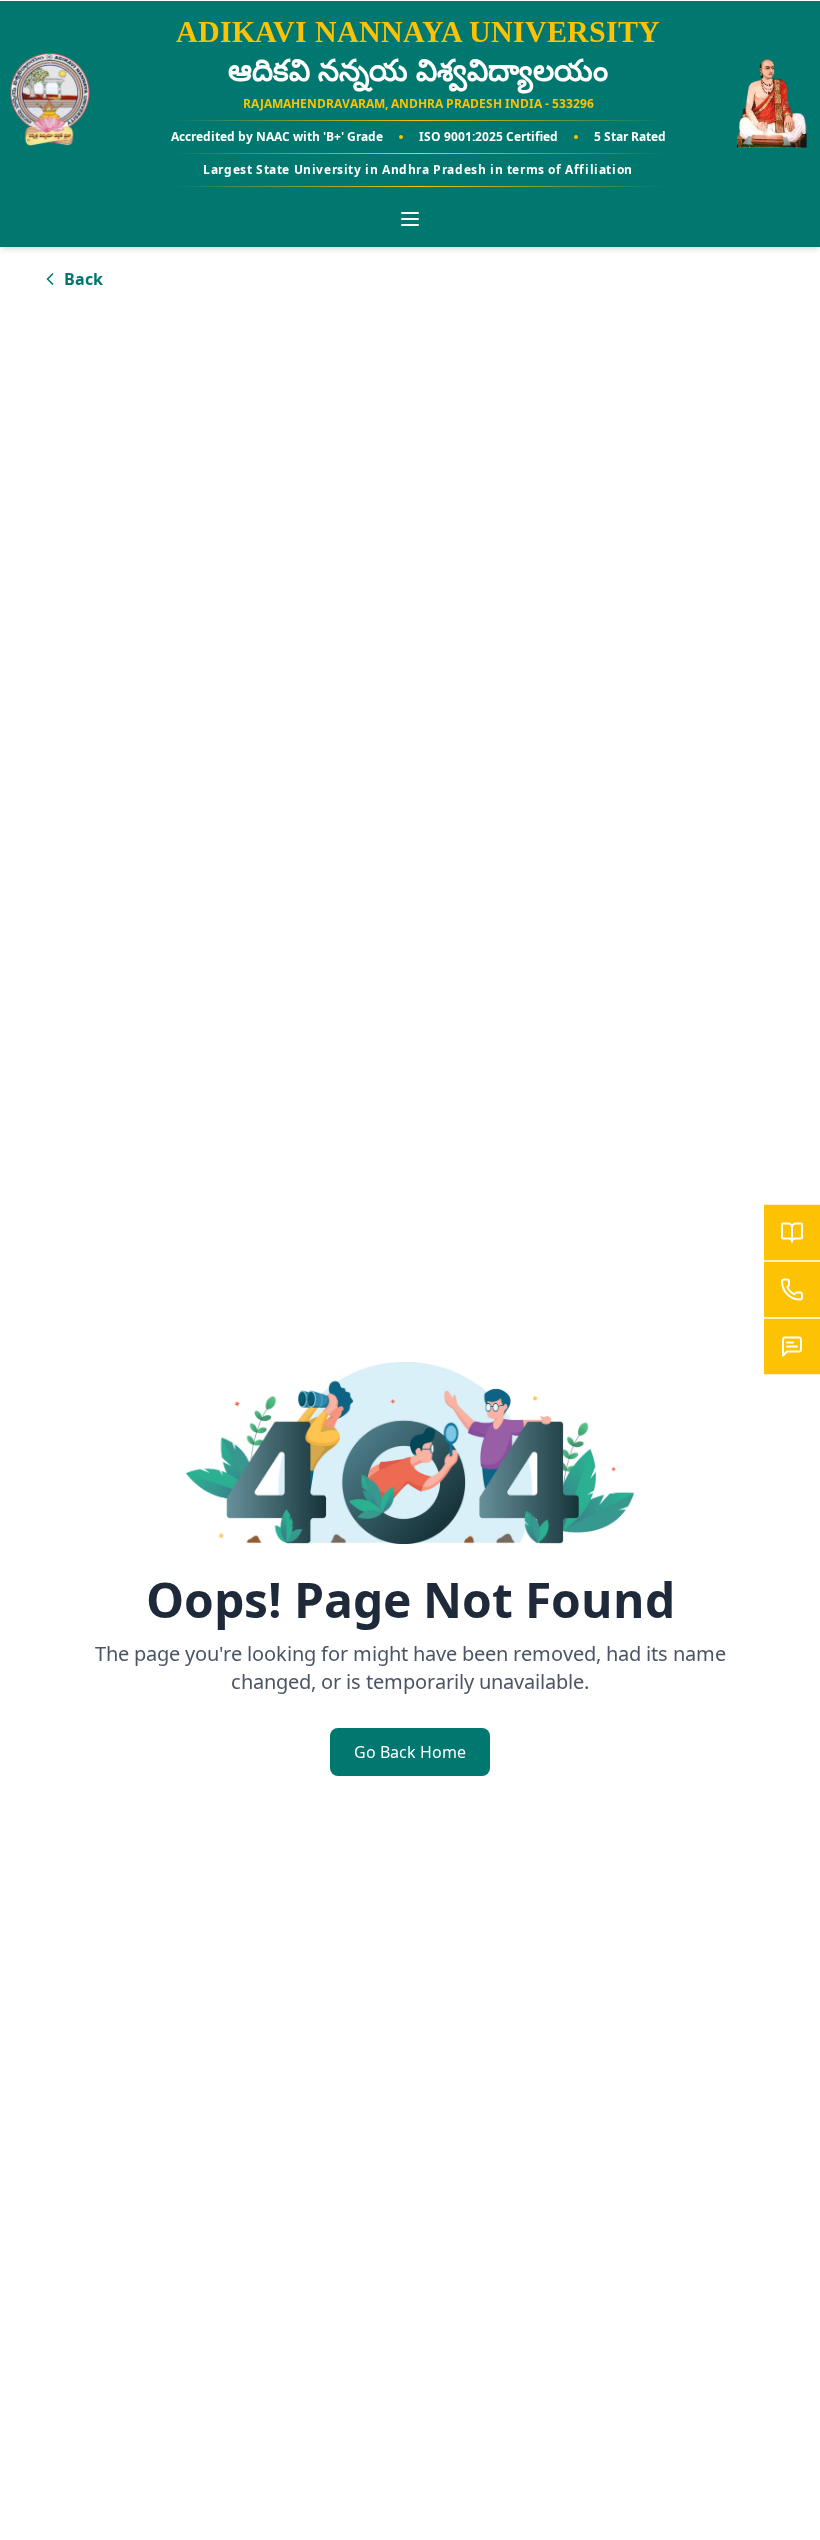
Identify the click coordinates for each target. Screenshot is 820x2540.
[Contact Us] (792, 1290)
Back (83, 279)
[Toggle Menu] (410, 219)
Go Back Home (410, 1752)
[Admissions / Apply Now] (792, 1233)
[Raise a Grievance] (792, 1347)
